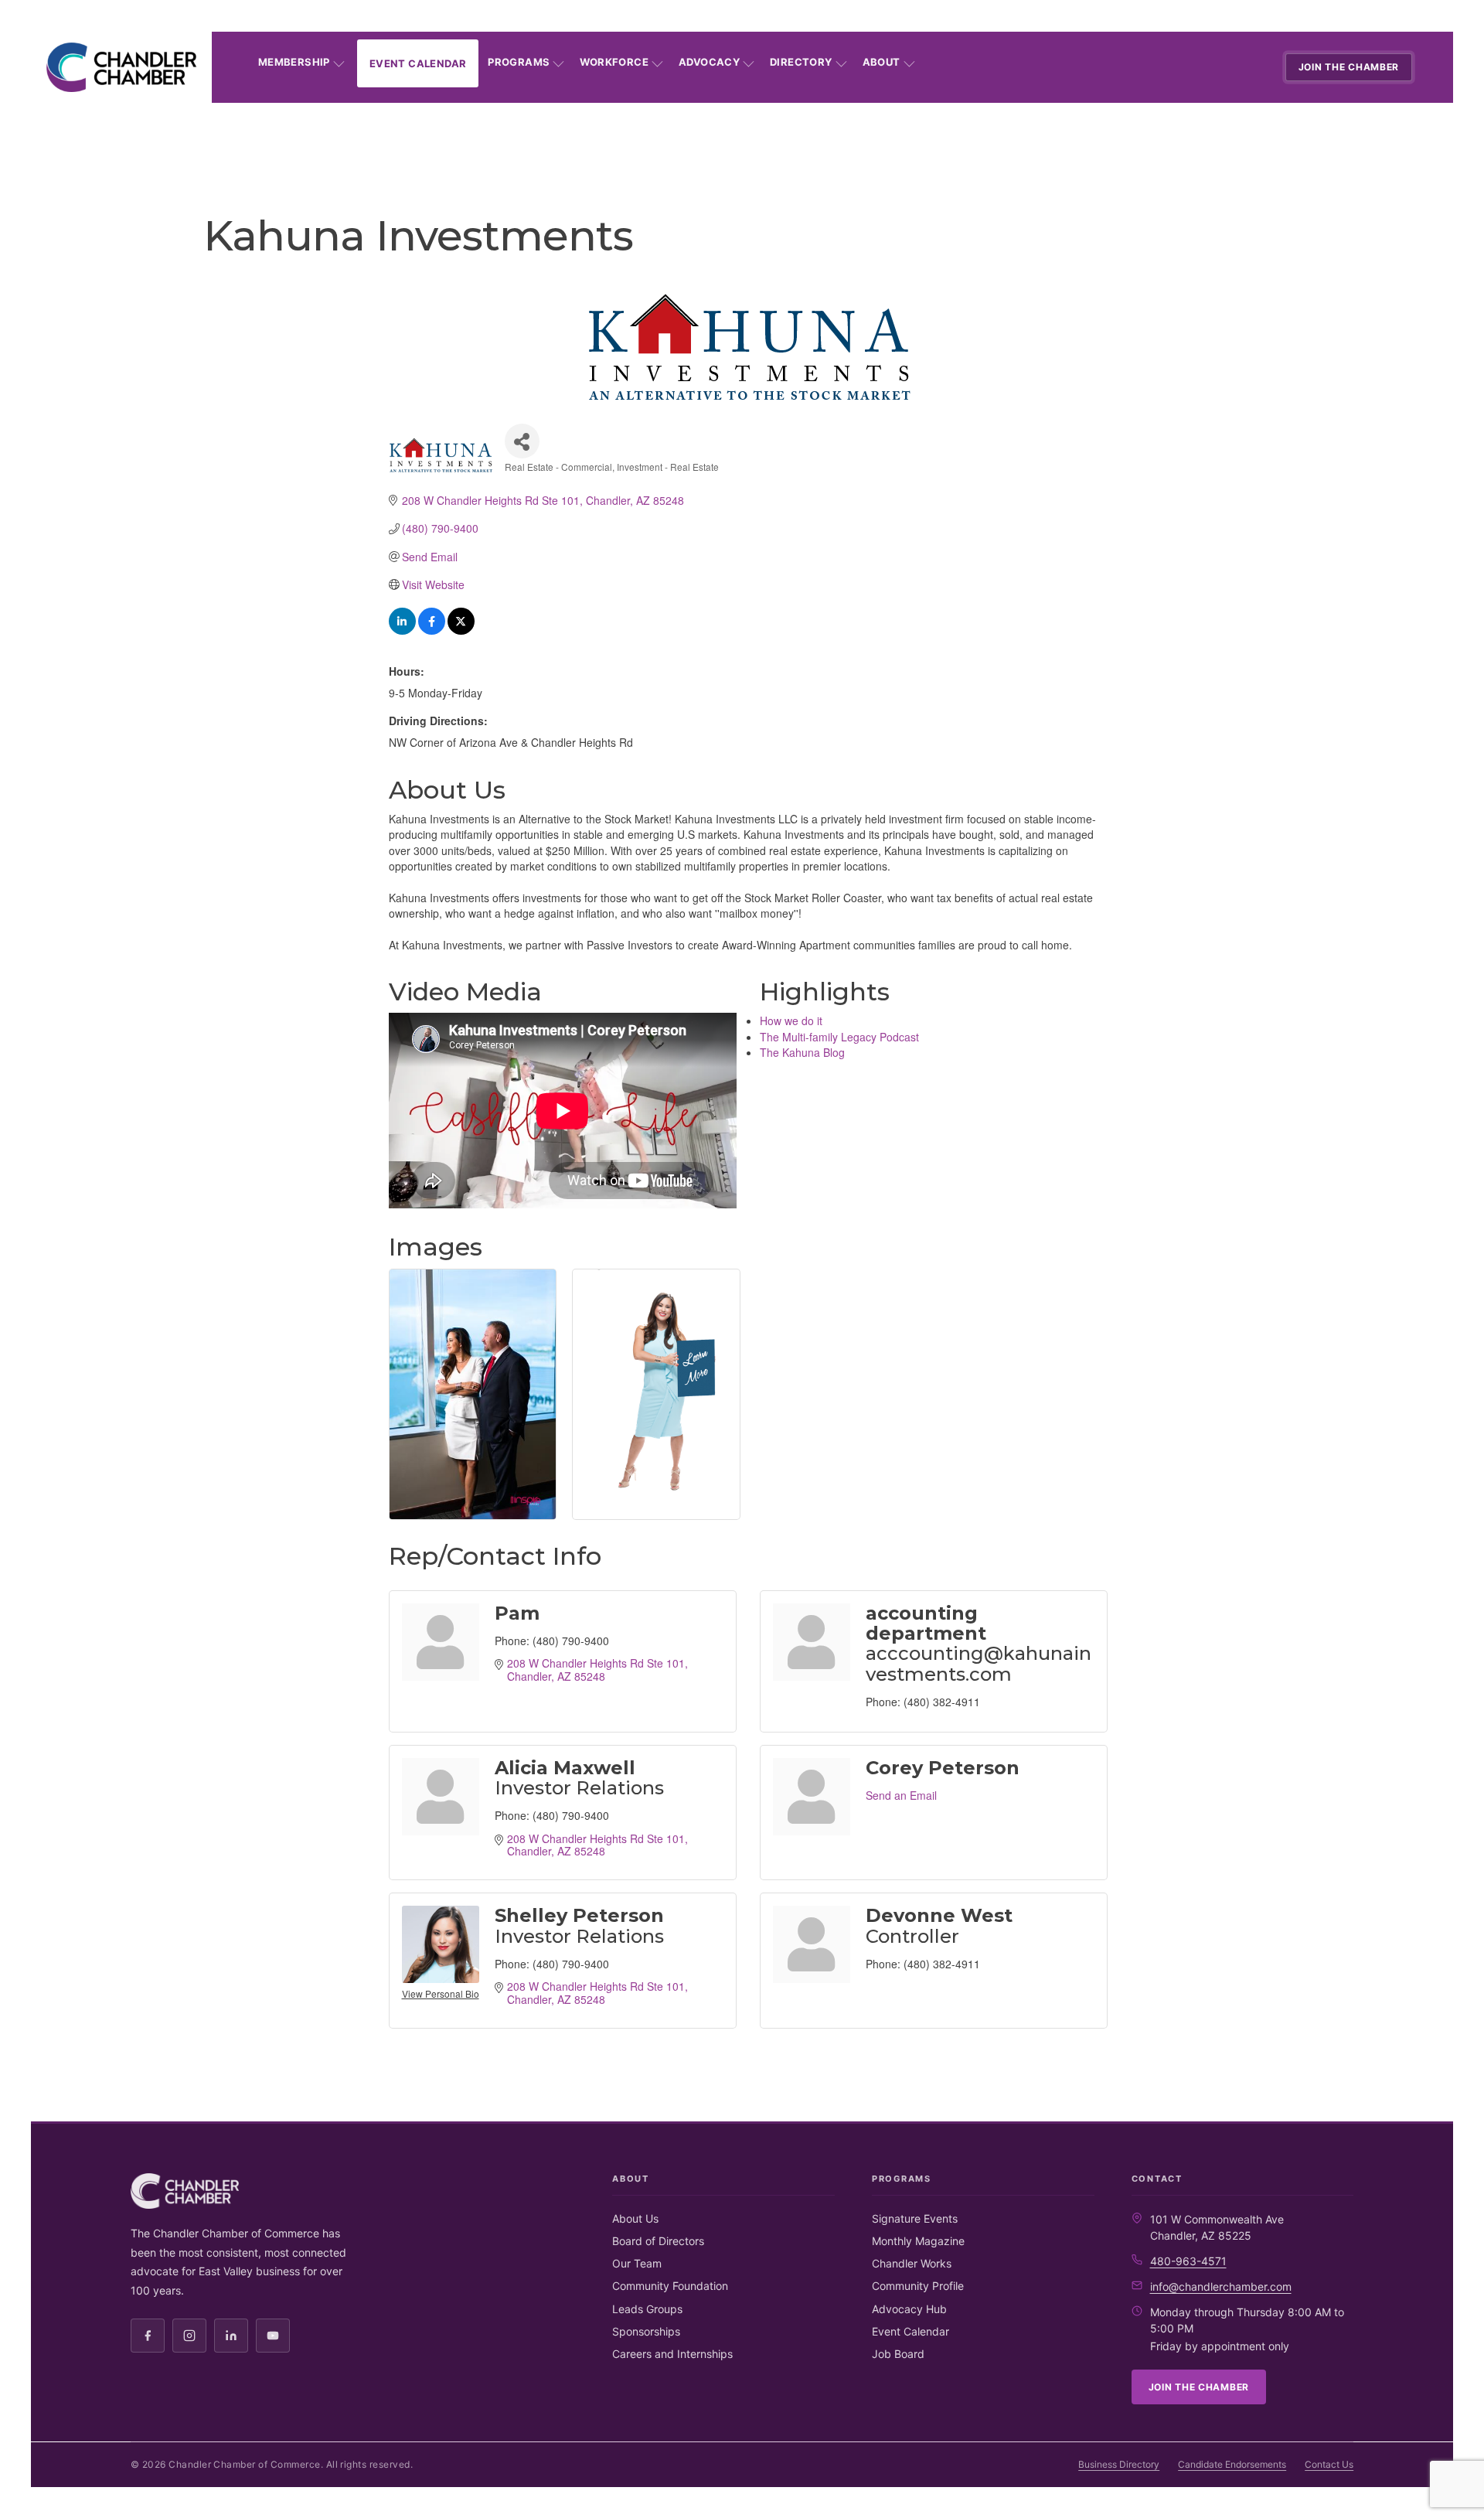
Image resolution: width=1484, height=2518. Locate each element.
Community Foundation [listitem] (670, 2286)
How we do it (791, 1020)
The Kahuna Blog (802, 1052)
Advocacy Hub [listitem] (909, 2309)
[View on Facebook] (432, 630)
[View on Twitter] (461, 630)
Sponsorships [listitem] (646, 2331)
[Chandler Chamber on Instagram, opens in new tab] (189, 2336)
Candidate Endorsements (1232, 2464)
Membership (294, 62)
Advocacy (709, 62)
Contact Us (1329, 2464)
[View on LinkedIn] (402, 630)
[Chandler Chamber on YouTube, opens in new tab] (273, 2336)
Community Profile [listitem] (918, 2286)
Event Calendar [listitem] (910, 2331)
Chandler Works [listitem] (912, 2263)
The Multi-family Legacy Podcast (839, 1037)
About (882, 62)
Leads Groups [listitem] (647, 2309)
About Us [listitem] (635, 2218)
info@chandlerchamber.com (1221, 2286)
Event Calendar (418, 63)
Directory (801, 62)
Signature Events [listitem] (915, 2218)
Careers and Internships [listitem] (672, 2354)
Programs (519, 62)
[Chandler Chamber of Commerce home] (121, 67)
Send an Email (901, 1795)
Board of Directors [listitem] (658, 2241)
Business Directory (1119, 2464)
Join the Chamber (1349, 67)
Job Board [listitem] (898, 2354)
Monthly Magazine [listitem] (918, 2241)
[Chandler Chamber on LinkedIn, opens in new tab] (231, 2336)
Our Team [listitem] (637, 2263)
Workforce (614, 62)
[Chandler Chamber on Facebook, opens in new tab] (148, 2336)
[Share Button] (522, 441)
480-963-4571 (1188, 2261)
